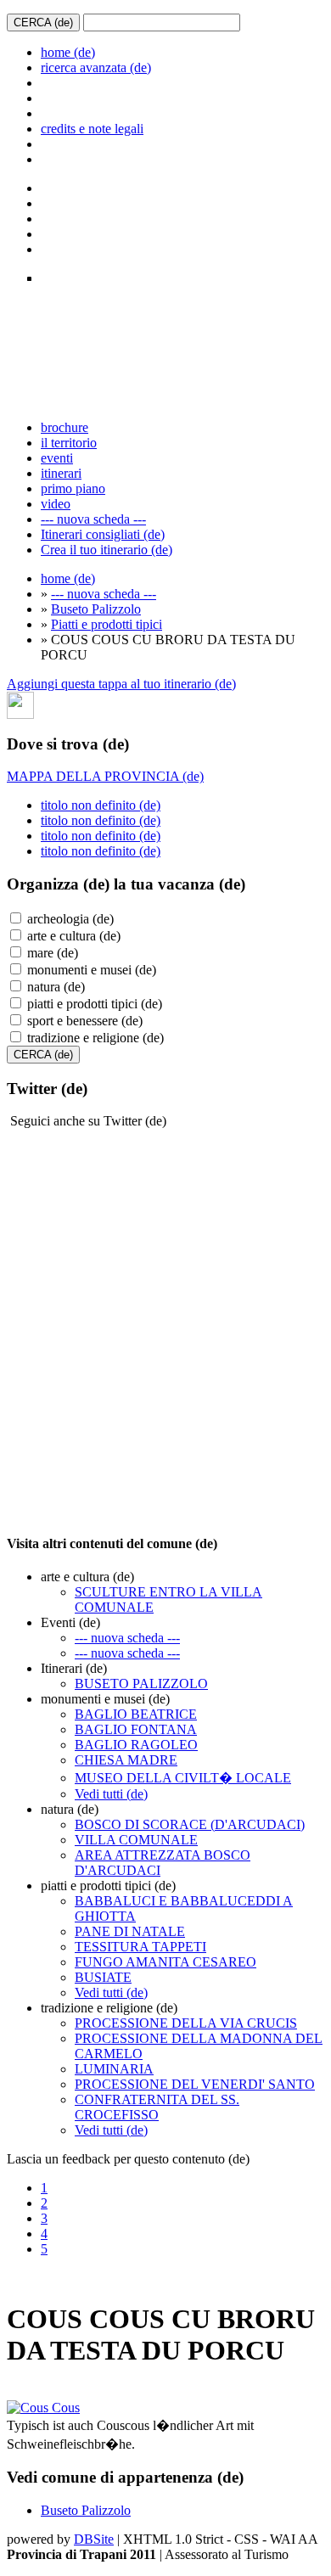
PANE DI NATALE (130, 1931)
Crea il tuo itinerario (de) (107, 550)
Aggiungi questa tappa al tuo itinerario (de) (121, 684)
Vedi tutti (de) (111, 1794)
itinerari (61, 473)
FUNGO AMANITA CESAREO (165, 1962)
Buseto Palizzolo (96, 609)
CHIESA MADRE (126, 1760)
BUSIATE (103, 1977)
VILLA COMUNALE (136, 1840)
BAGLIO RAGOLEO (136, 1745)
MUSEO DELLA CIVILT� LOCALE (183, 1778)
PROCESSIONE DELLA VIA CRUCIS (186, 2023)
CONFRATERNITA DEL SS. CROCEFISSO (157, 2107)
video (56, 504)
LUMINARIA (114, 2069)
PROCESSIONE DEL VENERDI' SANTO (195, 2084)
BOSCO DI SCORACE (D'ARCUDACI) (190, 1824)
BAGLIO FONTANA (136, 1729)
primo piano (73, 488)
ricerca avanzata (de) (96, 67)
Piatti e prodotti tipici (107, 624)
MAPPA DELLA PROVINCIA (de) (105, 776)
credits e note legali (92, 129)
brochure (65, 427)
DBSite (94, 2539)
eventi (57, 458)
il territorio (69, 443)
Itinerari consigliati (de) (103, 534)
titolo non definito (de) (101, 805)
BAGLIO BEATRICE (136, 1714)
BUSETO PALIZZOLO (141, 1684)
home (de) (68, 52)
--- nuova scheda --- (93, 519)
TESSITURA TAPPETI (140, 1947)
